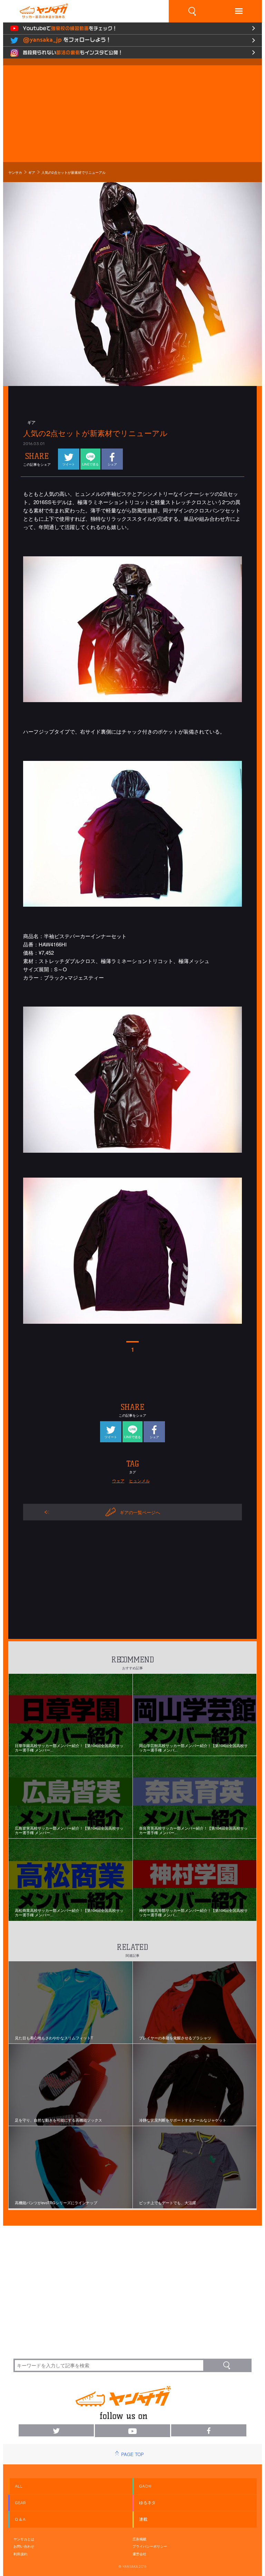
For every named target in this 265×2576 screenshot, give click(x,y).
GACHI (145, 2486)
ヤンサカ (15, 172)
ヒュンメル (139, 1480)
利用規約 (20, 2554)
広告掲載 (139, 2539)
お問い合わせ (24, 2546)
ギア (32, 172)
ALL (19, 2486)
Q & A (20, 2519)
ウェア (118, 1480)
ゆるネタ (147, 2503)
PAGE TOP (132, 2454)
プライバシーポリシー (150, 2546)
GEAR (20, 2503)
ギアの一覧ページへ (140, 1512)
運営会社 (139, 2554)
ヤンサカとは (24, 2539)
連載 (143, 2519)
